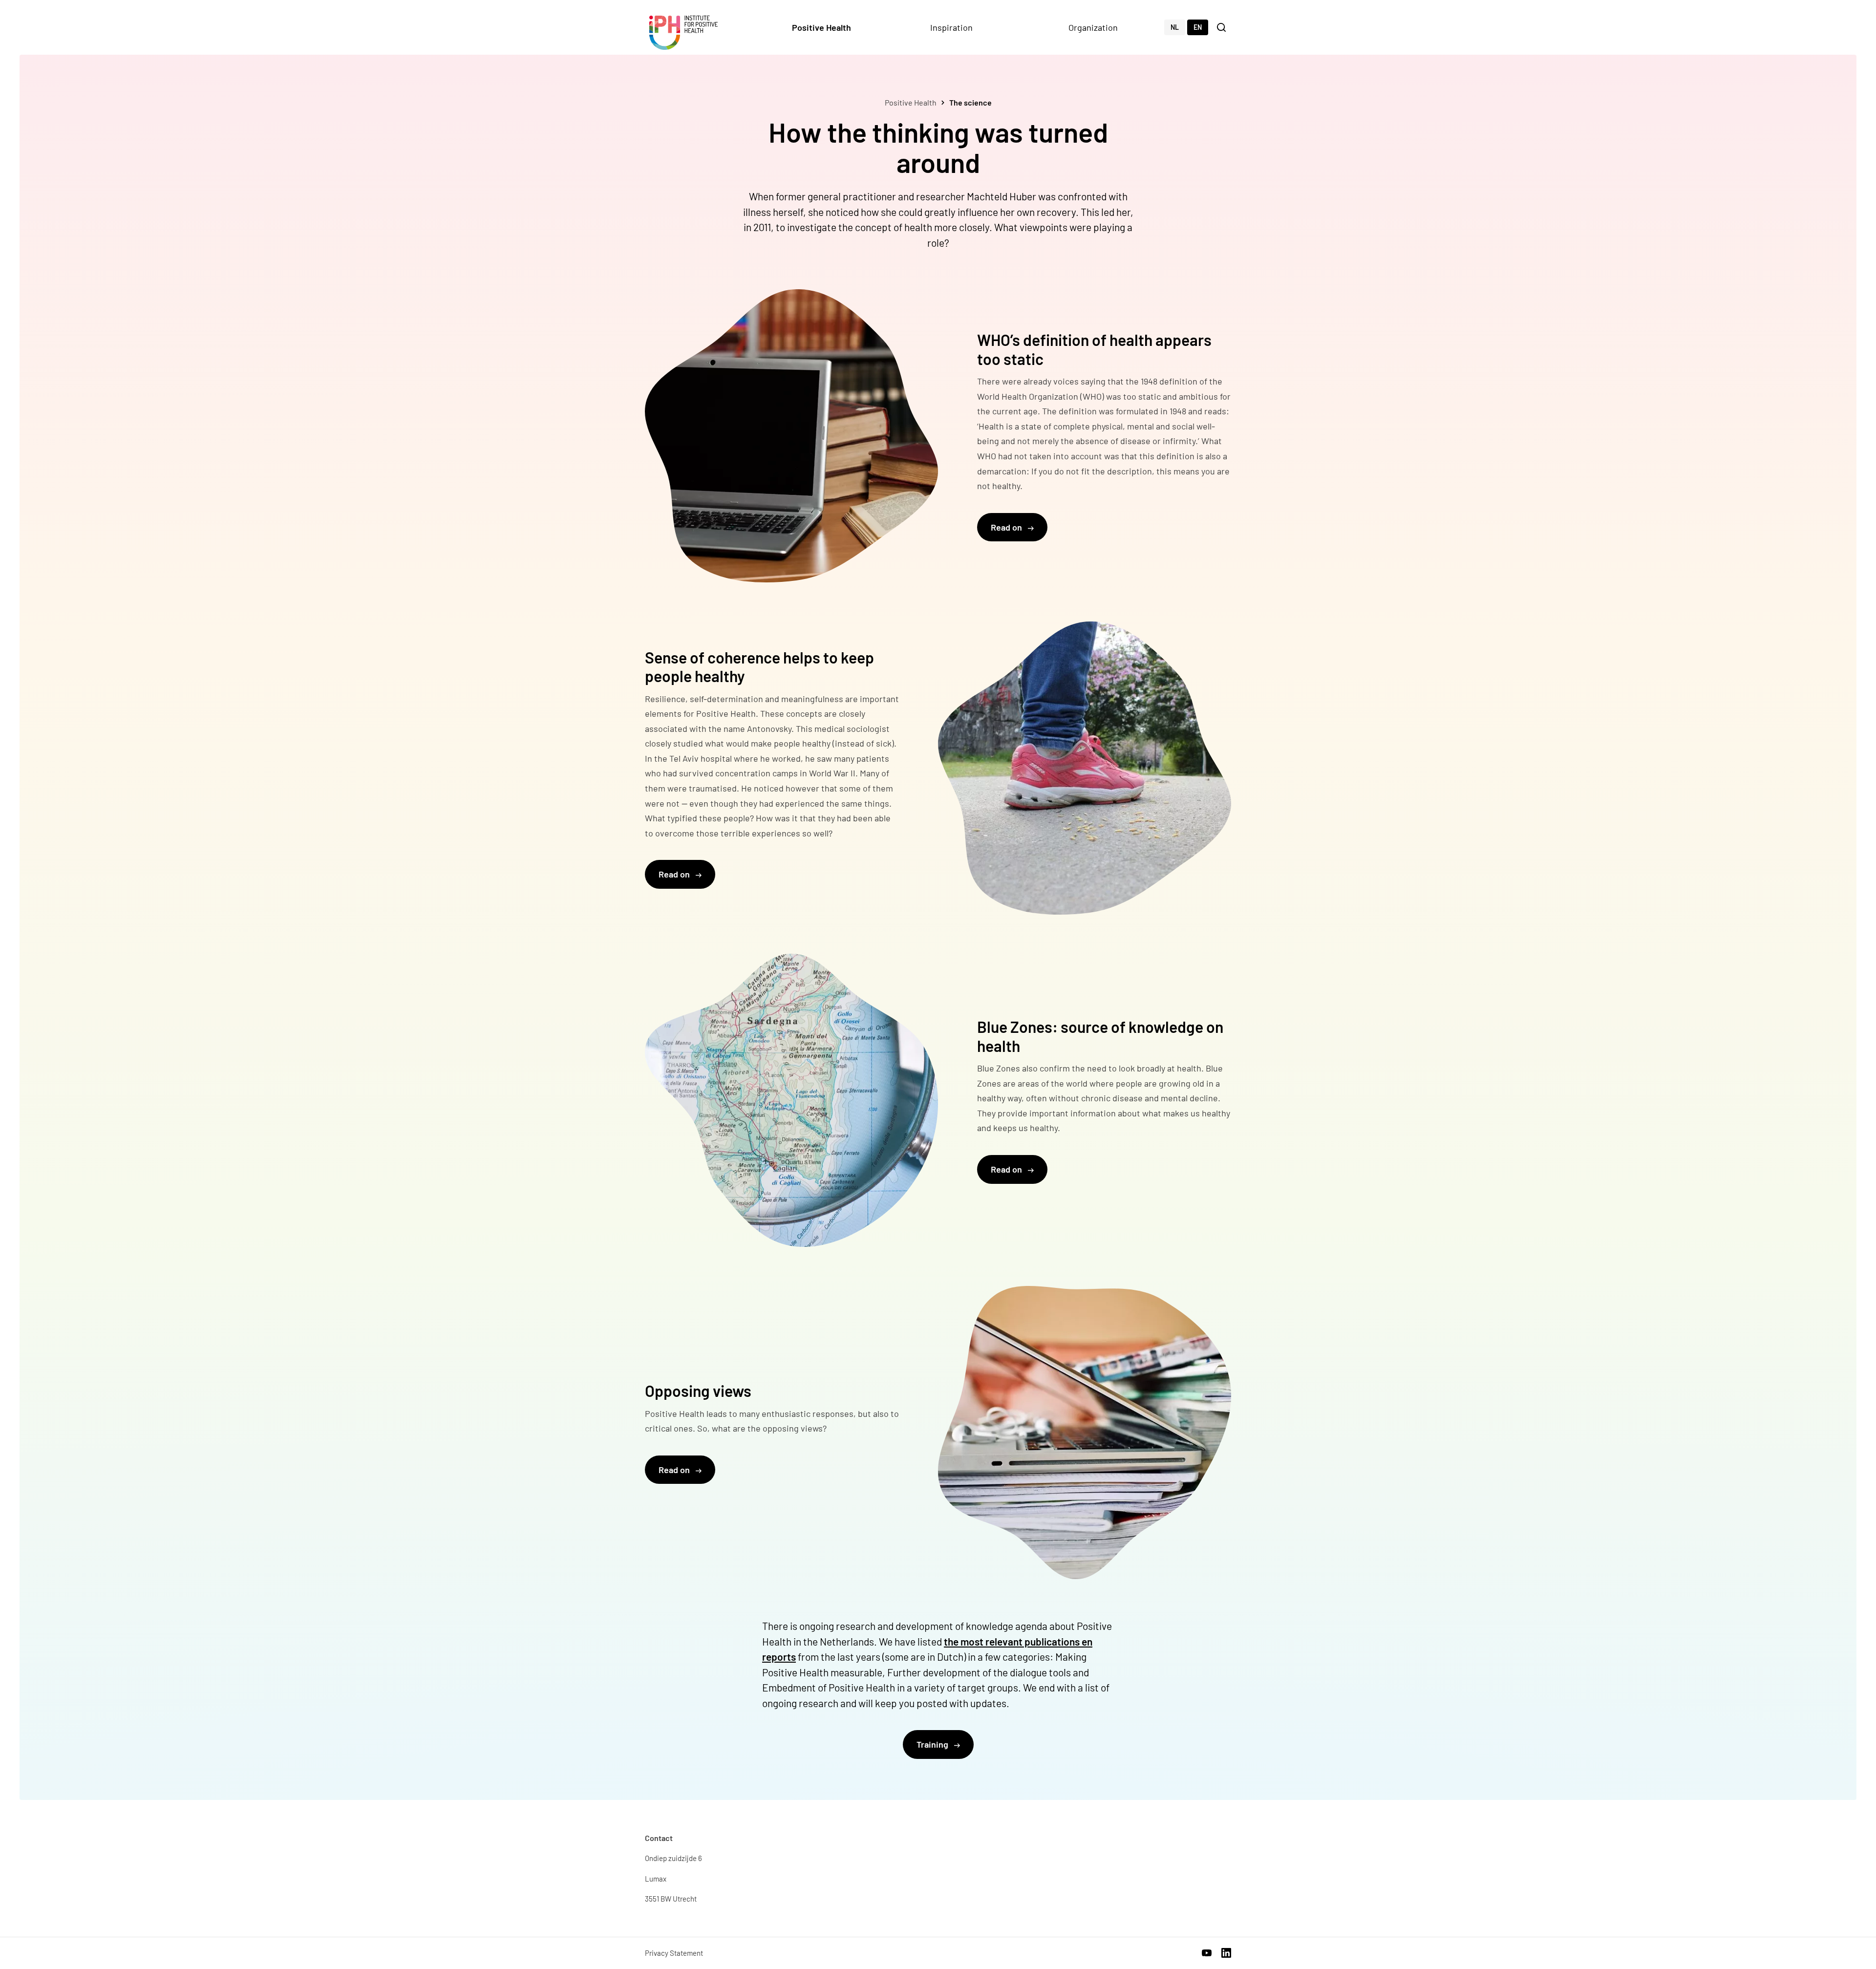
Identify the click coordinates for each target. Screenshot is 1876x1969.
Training (933, 1744)
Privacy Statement (674, 1953)
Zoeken (1222, 27)
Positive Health (821, 27)
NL (1175, 27)
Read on (1007, 527)
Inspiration (951, 27)
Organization (1093, 27)
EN (1198, 27)
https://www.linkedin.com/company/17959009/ (1226, 1953)
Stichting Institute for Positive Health (683, 33)
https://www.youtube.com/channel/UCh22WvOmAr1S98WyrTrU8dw (1207, 1953)
